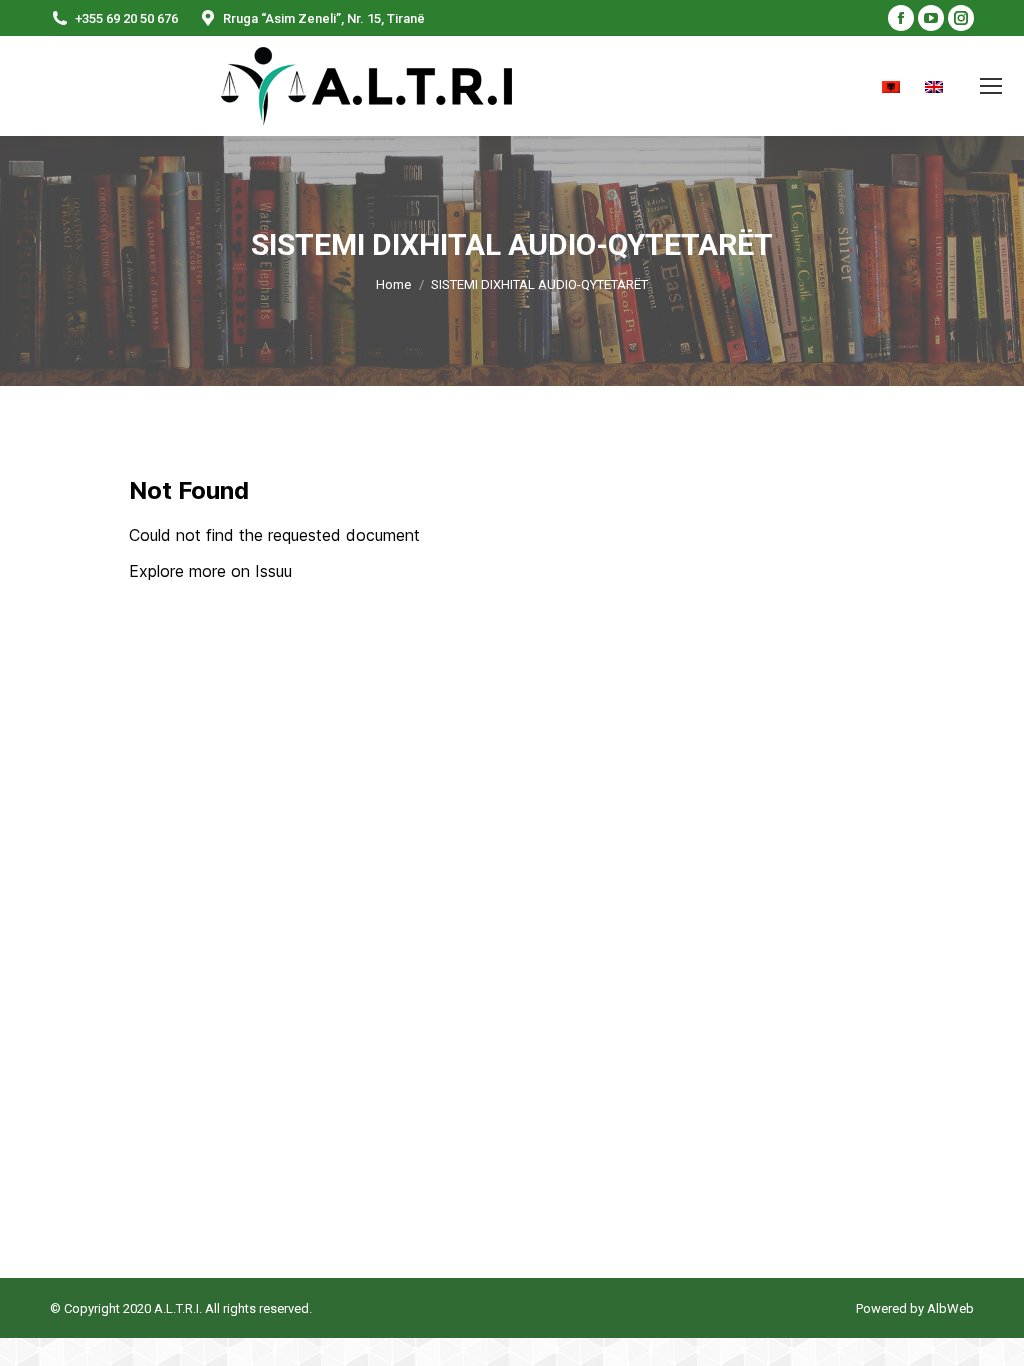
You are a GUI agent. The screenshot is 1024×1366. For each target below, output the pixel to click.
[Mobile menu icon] (991, 86)
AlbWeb (949, 1308)
